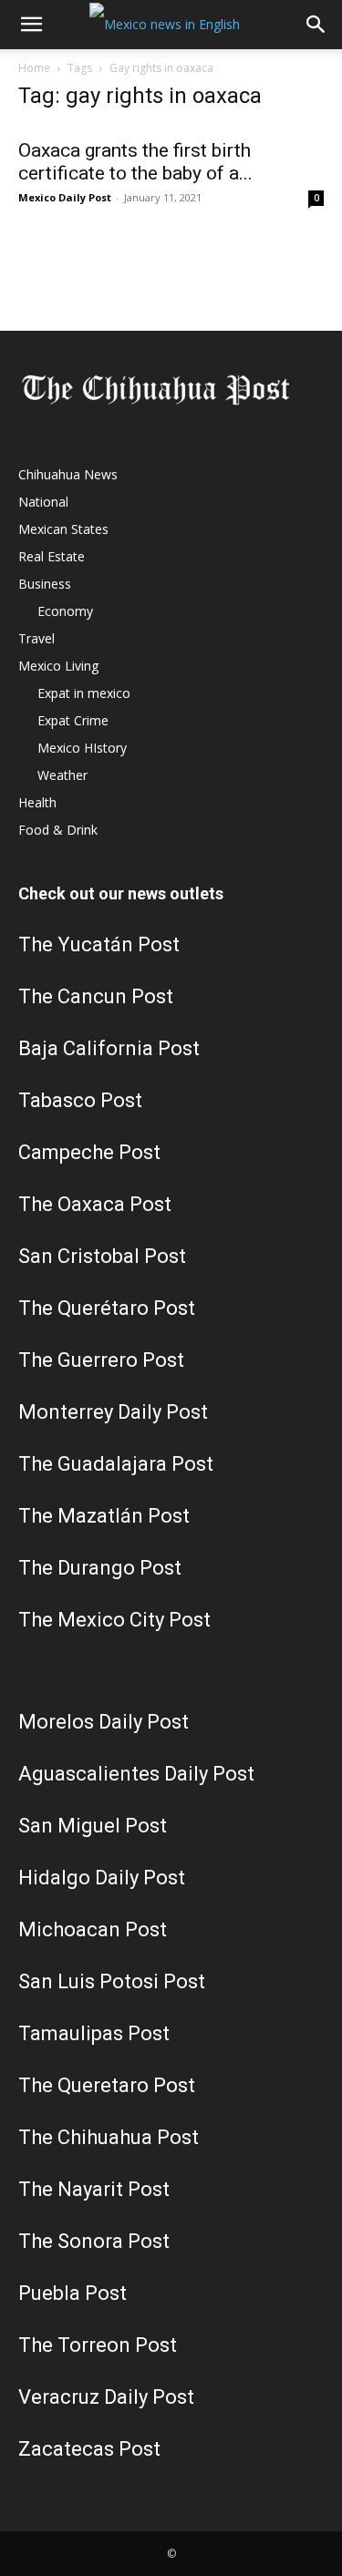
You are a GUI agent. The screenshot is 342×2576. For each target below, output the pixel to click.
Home (34, 68)
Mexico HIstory (82, 748)
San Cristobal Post (102, 1256)
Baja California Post (109, 1048)
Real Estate (52, 556)
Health (37, 802)
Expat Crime (73, 720)
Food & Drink (58, 830)
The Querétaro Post (107, 1308)
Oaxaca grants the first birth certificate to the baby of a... (135, 162)
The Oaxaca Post (95, 1204)
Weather (62, 775)
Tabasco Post (80, 1100)
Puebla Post (73, 2293)
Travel (36, 638)
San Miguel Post (93, 1826)
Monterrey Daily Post (113, 1412)
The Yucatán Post (99, 944)
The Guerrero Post (101, 1360)
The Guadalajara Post (116, 1464)
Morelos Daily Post (104, 1722)
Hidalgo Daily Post (102, 1878)
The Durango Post (100, 1568)
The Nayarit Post (94, 2189)
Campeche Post (89, 1152)
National (43, 502)
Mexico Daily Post (65, 197)
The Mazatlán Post (104, 1516)
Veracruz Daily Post (106, 2397)
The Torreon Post (98, 2345)
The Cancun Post (96, 996)
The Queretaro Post (107, 2085)
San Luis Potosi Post (112, 1981)
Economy (65, 611)
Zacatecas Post (89, 2449)
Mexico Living (58, 666)
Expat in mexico (84, 693)
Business (45, 584)
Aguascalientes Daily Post (136, 1774)
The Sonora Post (94, 2241)
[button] (31, 25)
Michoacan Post (93, 1929)
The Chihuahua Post (109, 2137)
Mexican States (63, 529)
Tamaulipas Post (94, 2033)
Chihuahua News (68, 474)
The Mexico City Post (114, 1620)
